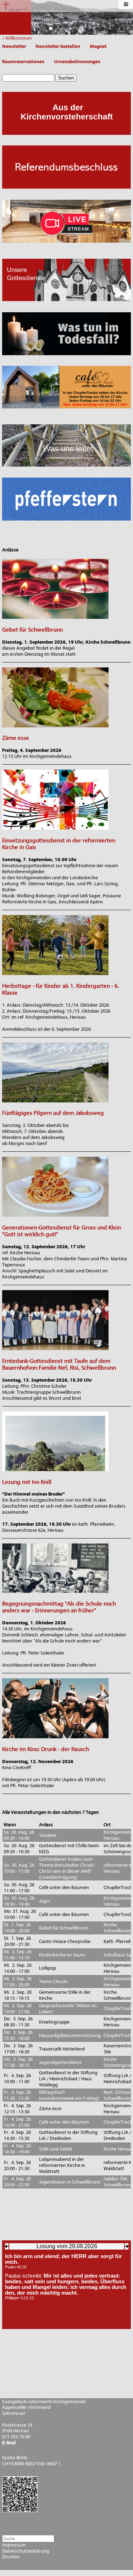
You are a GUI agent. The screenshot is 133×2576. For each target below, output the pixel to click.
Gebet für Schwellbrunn (32, 630)
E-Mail (9, 2443)
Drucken (11, 2557)
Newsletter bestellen (58, 46)
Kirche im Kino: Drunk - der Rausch (46, 1749)
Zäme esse (16, 738)
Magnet (98, 46)
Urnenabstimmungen (77, 62)
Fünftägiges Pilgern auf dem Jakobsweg (53, 1113)
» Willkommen (19, 38)
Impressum (14, 2545)
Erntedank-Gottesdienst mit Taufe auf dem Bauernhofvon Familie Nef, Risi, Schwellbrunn (59, 1364)
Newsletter (14, 46)
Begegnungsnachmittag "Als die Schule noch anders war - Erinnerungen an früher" (59, 1607)
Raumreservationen (23, 62)
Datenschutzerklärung (26, 2551)
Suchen (66, 78)
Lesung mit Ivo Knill (27, 1482)
